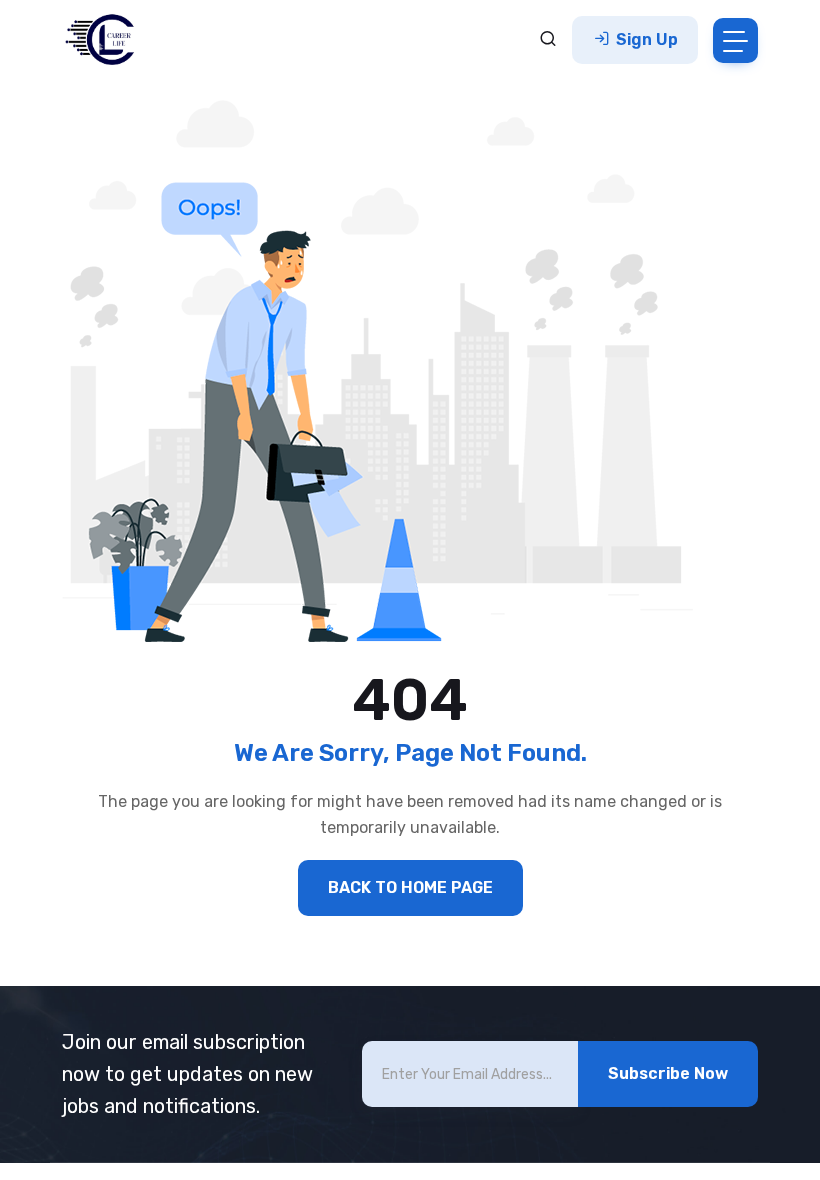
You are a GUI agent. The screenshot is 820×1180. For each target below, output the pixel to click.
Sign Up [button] (645, 39)
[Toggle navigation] (735, 40)
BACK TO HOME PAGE (410, 887)
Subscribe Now (668, 1073)
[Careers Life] (106, 40)
